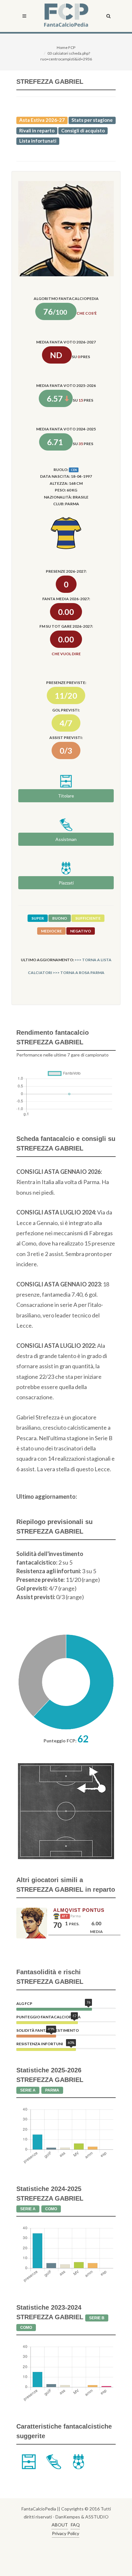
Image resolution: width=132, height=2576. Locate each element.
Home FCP (66, 47)
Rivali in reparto (37, 130)
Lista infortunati (38, 141)
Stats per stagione (92, 120)
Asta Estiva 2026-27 (42, 120)
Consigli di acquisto (83, 130)
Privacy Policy (66, 2533)
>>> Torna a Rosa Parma (79, 973)
